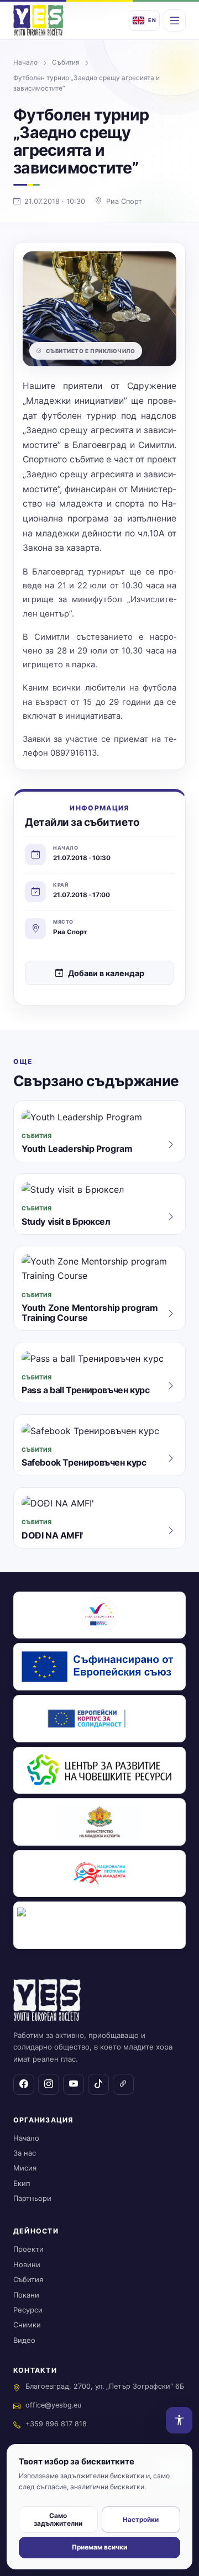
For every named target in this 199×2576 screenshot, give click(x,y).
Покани (26, 2295)
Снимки (27, 2325)
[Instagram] (49, 2084)
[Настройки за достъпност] (179, 2420)
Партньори (32, 2198)
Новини (27, 2264)
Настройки (141, 2520)
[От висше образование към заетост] (99, 1925)
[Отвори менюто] (175, 20)
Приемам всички (99, 2547)
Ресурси (28, 2310)
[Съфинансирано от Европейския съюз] (99, 1667)
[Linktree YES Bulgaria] (123, 2084)
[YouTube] (74, 2084)
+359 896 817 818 (56, 2424)
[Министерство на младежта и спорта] (99, 1822)
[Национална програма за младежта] (99, 1874)
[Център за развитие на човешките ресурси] (99, 1771)
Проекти (28, 2249)
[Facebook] (24, 2084)
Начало (25, 62)
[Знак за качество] (99, 1615)
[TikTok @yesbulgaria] (98, 2084)
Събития (66, 62)
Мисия (25, 2168)
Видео (24, 2340)
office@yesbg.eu (53, 2405)
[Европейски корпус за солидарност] (99, 1719)
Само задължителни (58, 2520)
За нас (25, 2153)
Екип (22, 2183)
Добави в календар (106, 973)
